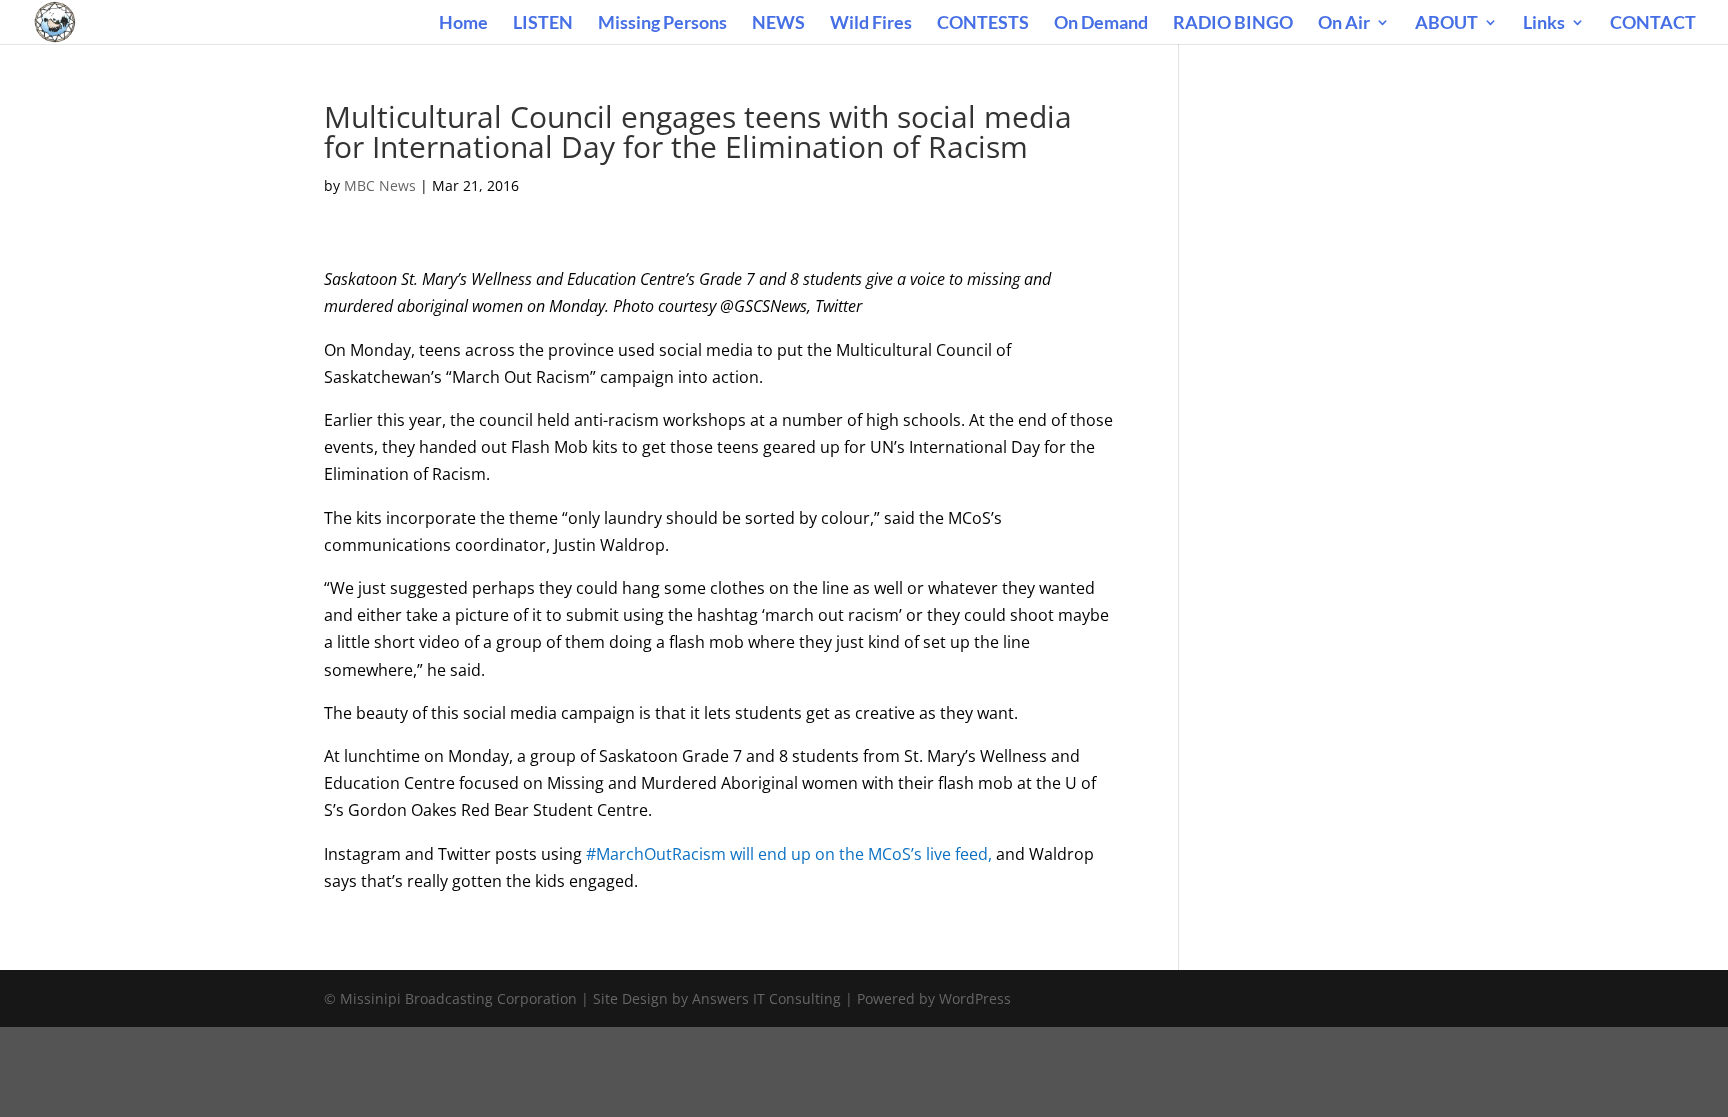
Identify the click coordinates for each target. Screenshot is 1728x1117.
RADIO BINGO (1233, 24)
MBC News (380, 185)
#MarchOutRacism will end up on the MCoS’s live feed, (789, 854)
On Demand (1101, 24)
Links (1544, 24)
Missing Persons (662, 24)
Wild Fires (871, 24)
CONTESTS (983, 24)
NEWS (778, 24)
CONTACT (1653, 24)
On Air (1344, 24)
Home (463, 24)
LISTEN (543, 24)
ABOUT (1446, 24)
